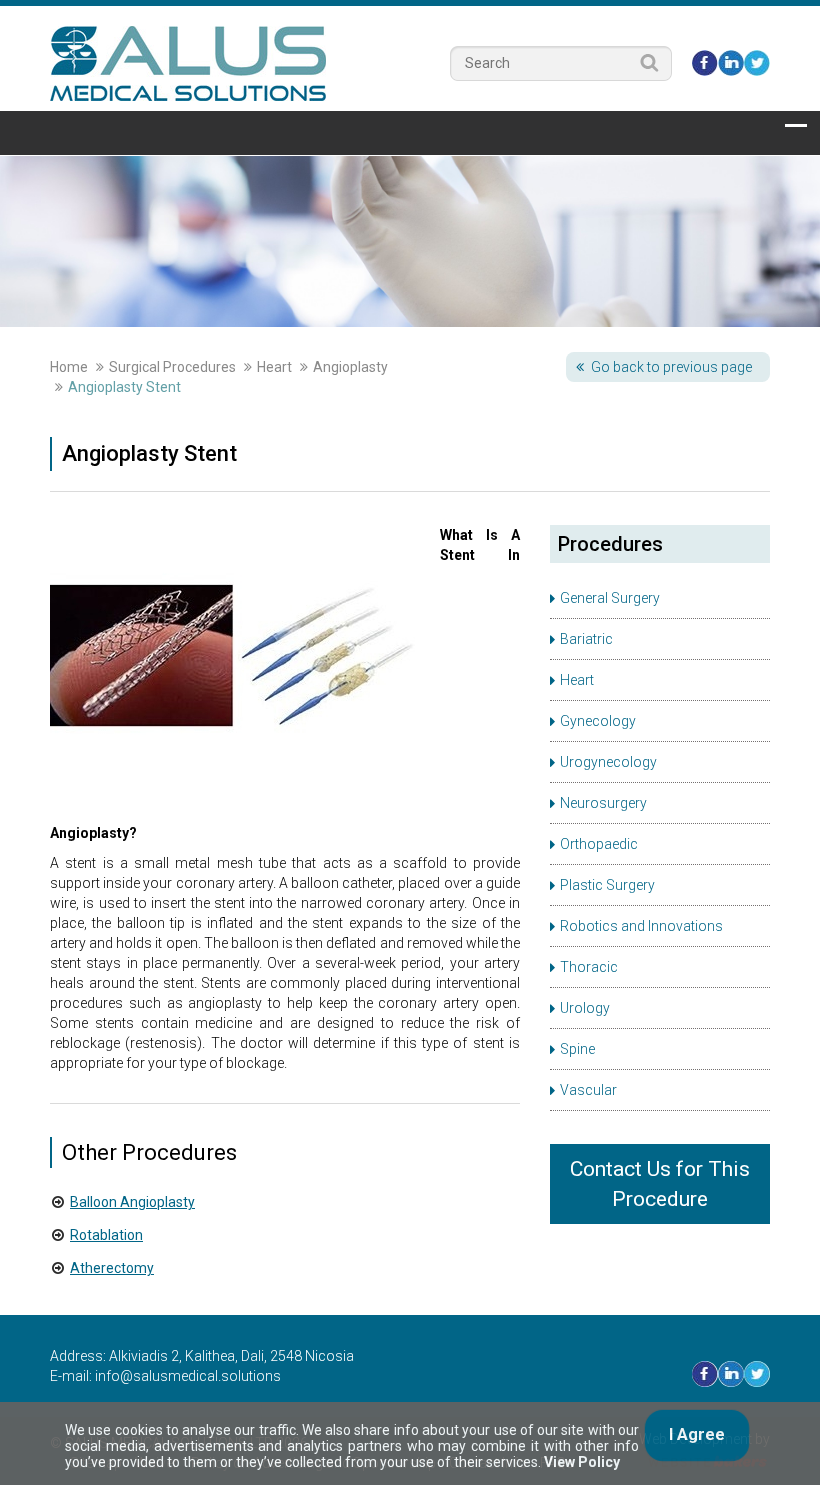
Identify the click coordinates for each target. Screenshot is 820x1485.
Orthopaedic (599, 844)
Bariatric (586, 639)
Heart (274, 367)
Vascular (588, 1090)
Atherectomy (112, 1268)
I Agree (697, 1434)
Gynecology (598, 721)
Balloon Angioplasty (132, 1202)
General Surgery (610, 598)
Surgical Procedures (172, 367)
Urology (585, 1008)
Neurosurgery (603, 803)
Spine (577, 1049)
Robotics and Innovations (641, 926)
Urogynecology (608, 762)
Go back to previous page (671, 367)
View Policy (582, 1462)
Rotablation (106, 1235)
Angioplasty (350, 367)
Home (69, 367)
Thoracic (589, 967)
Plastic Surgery (607, 885)
